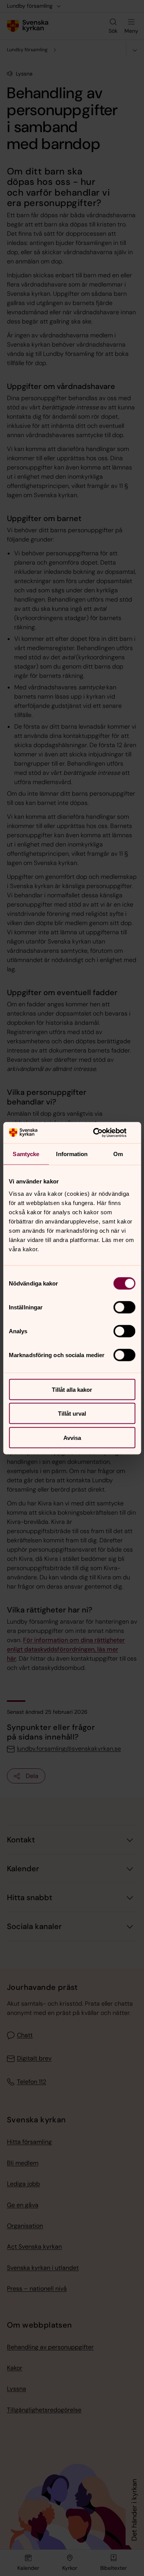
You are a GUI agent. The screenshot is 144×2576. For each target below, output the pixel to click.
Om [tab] (118, 1154)
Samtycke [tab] (26, 1154)
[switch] (124, 1307)
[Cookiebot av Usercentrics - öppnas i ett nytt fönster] (103, 1133)
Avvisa (72, 1437)
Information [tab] (72, 1154)
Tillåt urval (72, 1414)
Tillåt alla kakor (72, 1389)
